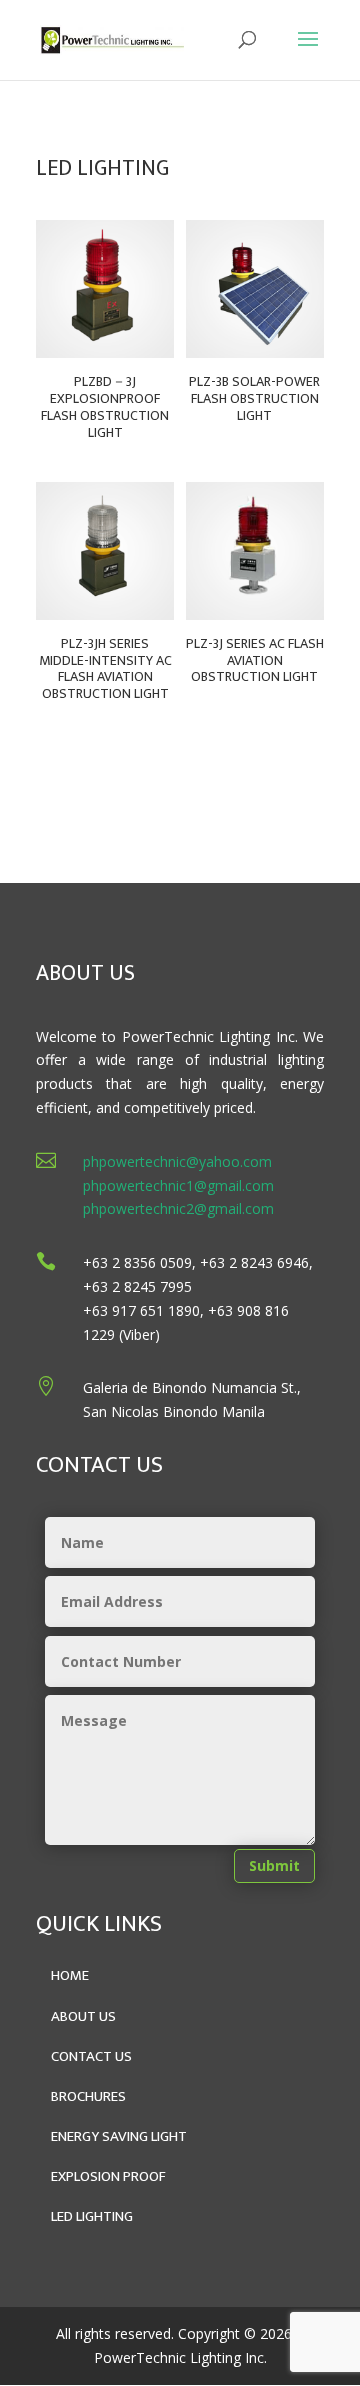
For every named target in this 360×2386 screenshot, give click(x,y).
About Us (83, 2016)
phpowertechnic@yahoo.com (177, 1161)
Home (70, 1975)
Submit (274, 1865)
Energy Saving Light (119, 2136)
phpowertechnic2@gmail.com (178, 1208)
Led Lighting (92, 2216)
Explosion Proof (108, 2176)
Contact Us (91, 2056)
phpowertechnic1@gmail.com (178, 1185)
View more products (241, 787)
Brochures (88, 2096)
